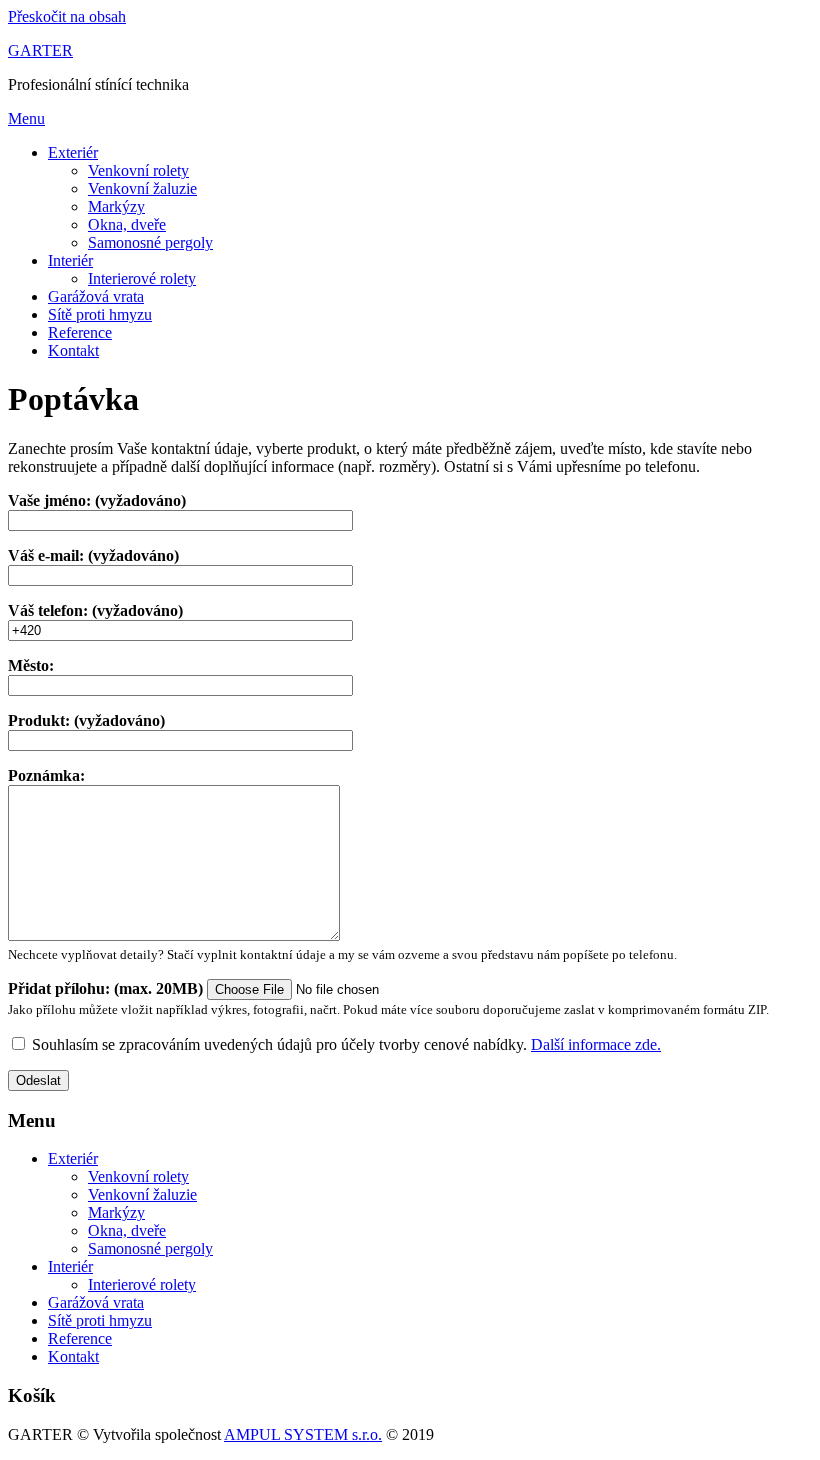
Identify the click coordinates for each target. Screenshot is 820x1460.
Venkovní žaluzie (142, 188)
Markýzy (116, 206)
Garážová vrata (96, 296)
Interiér (70, 260)
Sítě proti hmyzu (100, 314)
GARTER (40, 50)
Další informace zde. (596, 1044)
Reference (80, 332)
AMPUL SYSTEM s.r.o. (303, 1434)
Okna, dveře (127, 224)
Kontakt (73, 350)
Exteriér (73, 152)
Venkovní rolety (138, 170)
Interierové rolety (142, 278)
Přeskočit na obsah (67, 16)
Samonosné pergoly (150, 242)
